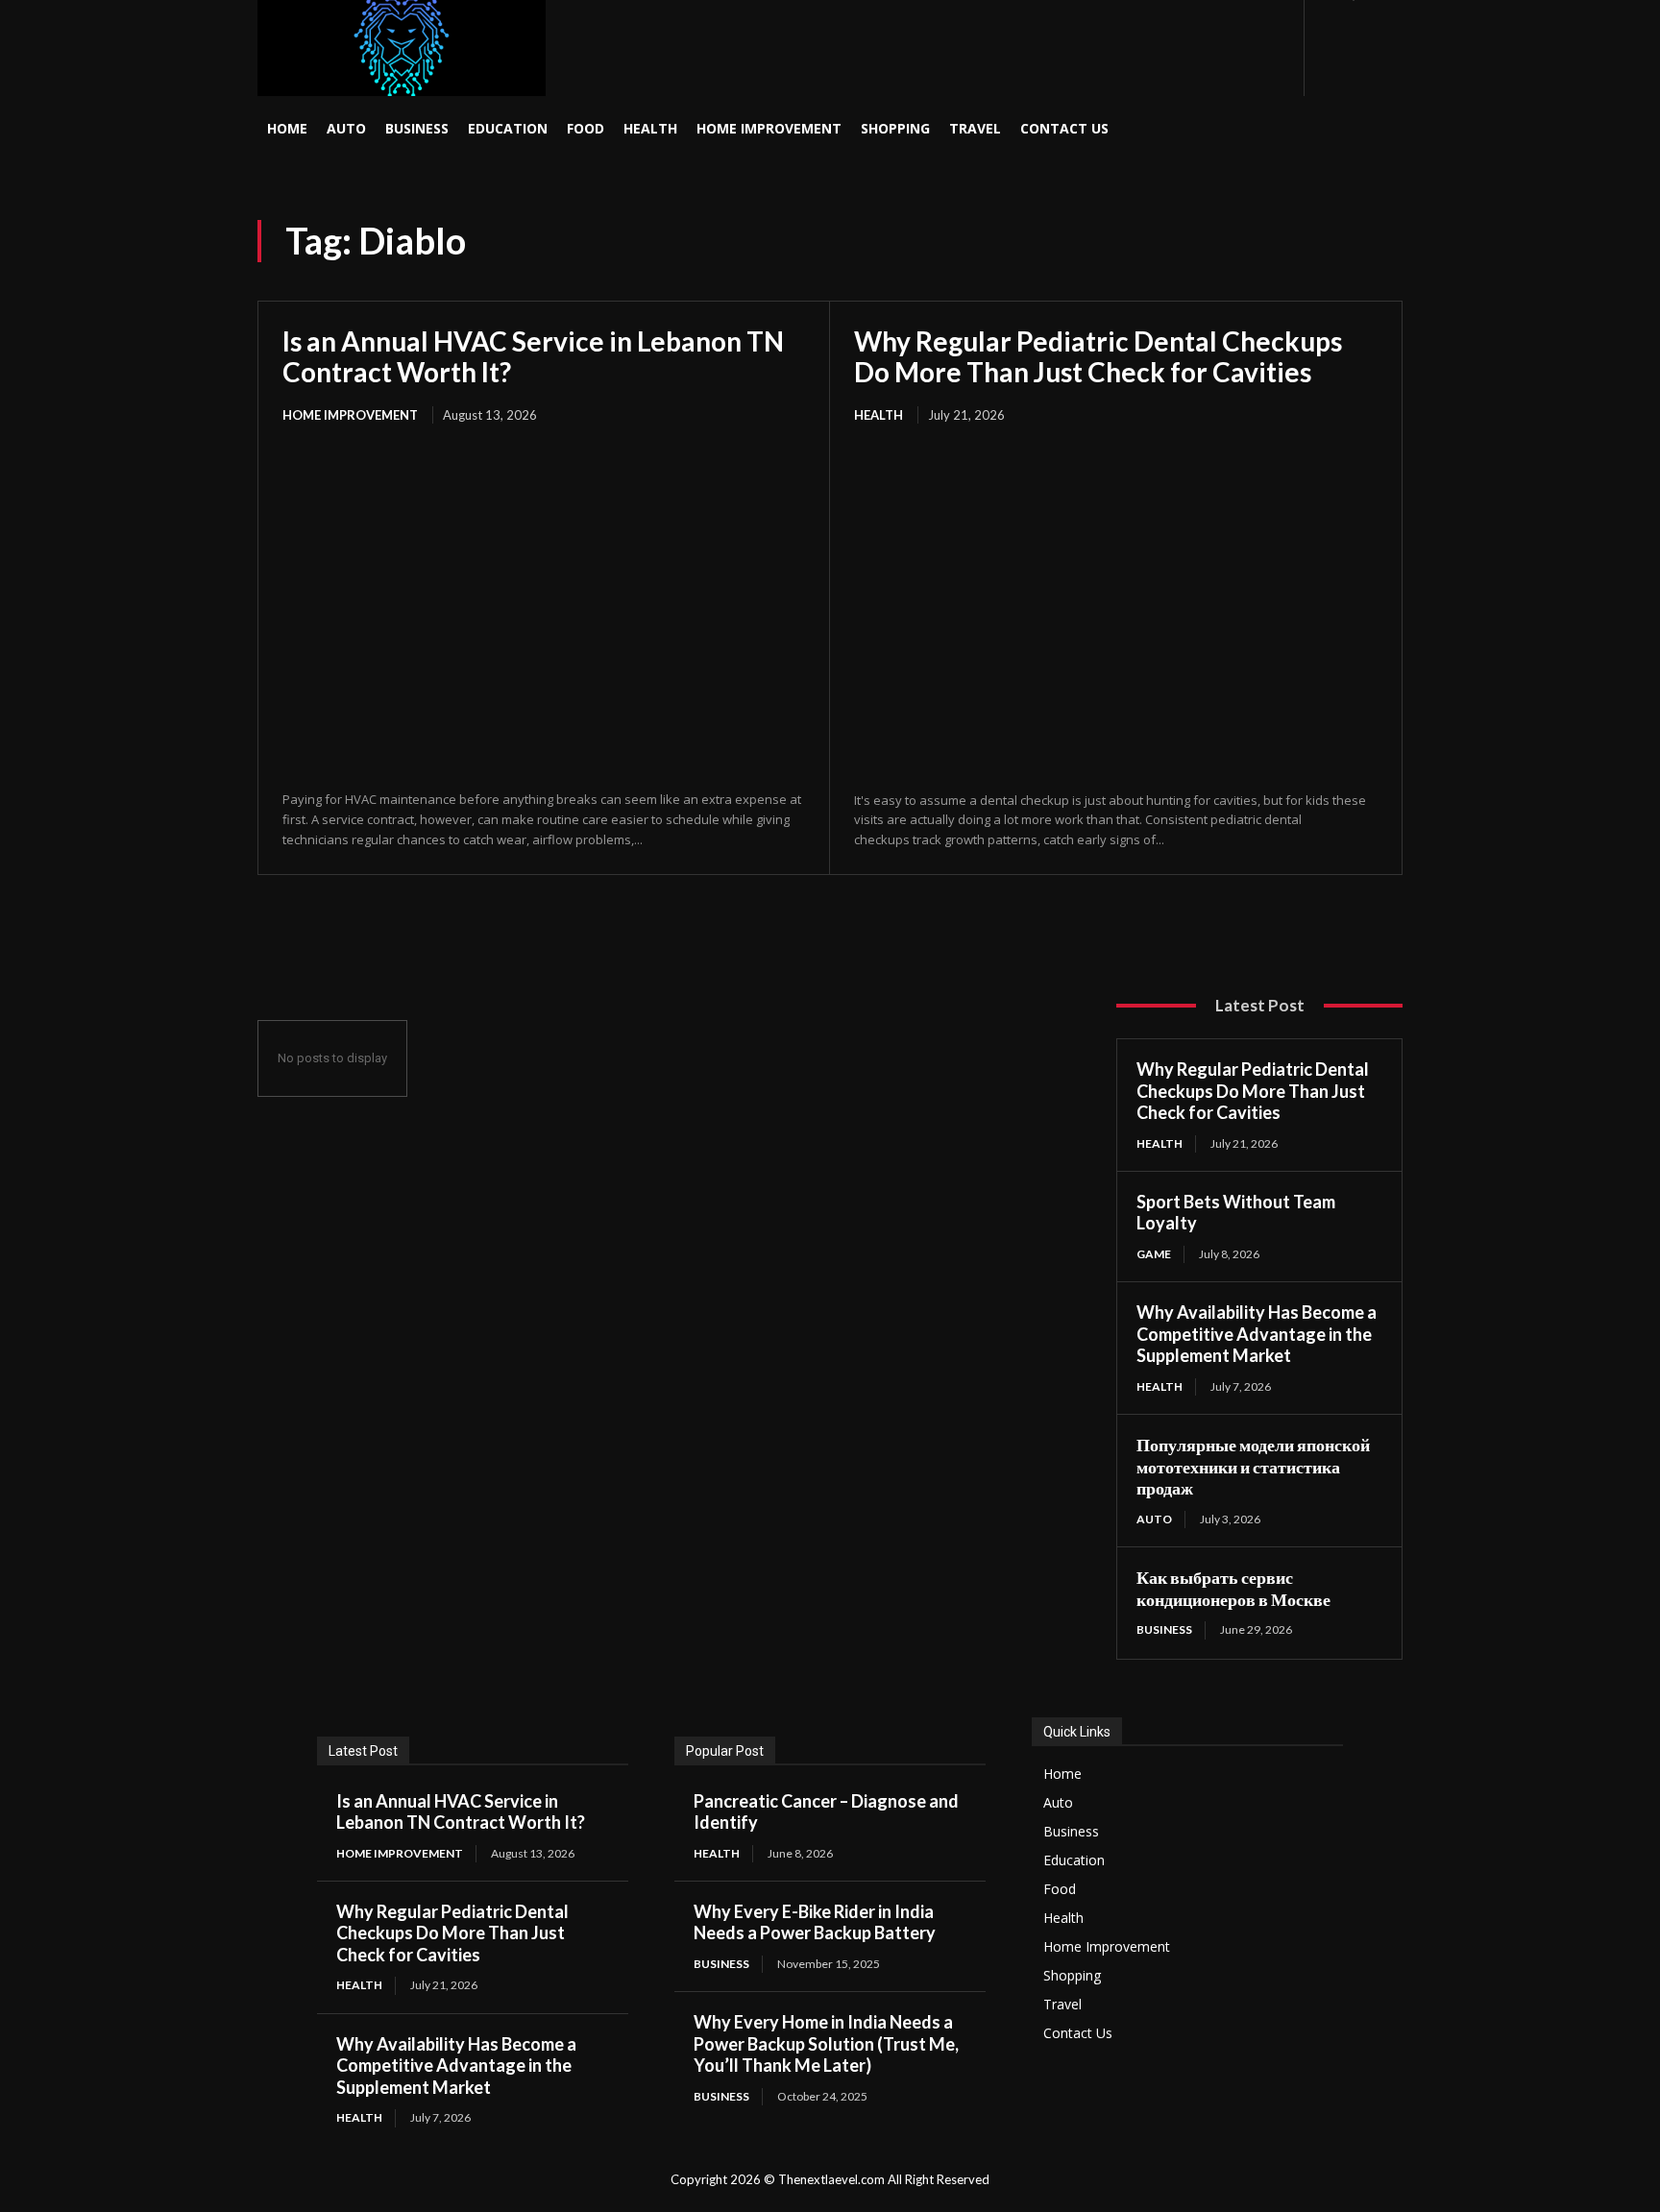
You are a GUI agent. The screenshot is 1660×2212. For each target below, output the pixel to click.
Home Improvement (350, 415)
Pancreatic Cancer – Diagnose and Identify (826, 1812)
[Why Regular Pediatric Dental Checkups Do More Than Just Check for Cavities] (1116, 609)
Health (879, 415)
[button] (1241, 129)
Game (1154, 1254)
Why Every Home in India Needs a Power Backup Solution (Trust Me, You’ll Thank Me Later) (826, 2043)
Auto (1154, 1519)
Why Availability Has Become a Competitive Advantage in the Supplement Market (1257, 1334)
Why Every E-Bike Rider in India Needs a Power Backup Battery (815, 1922)
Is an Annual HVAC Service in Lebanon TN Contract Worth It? (533, 356)
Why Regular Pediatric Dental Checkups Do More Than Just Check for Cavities (1098, 356)
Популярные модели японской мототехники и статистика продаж (1253, 1466)
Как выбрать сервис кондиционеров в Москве (1233, 1588)
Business (1164, 1629)
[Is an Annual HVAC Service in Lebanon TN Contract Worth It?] (544, 609)
